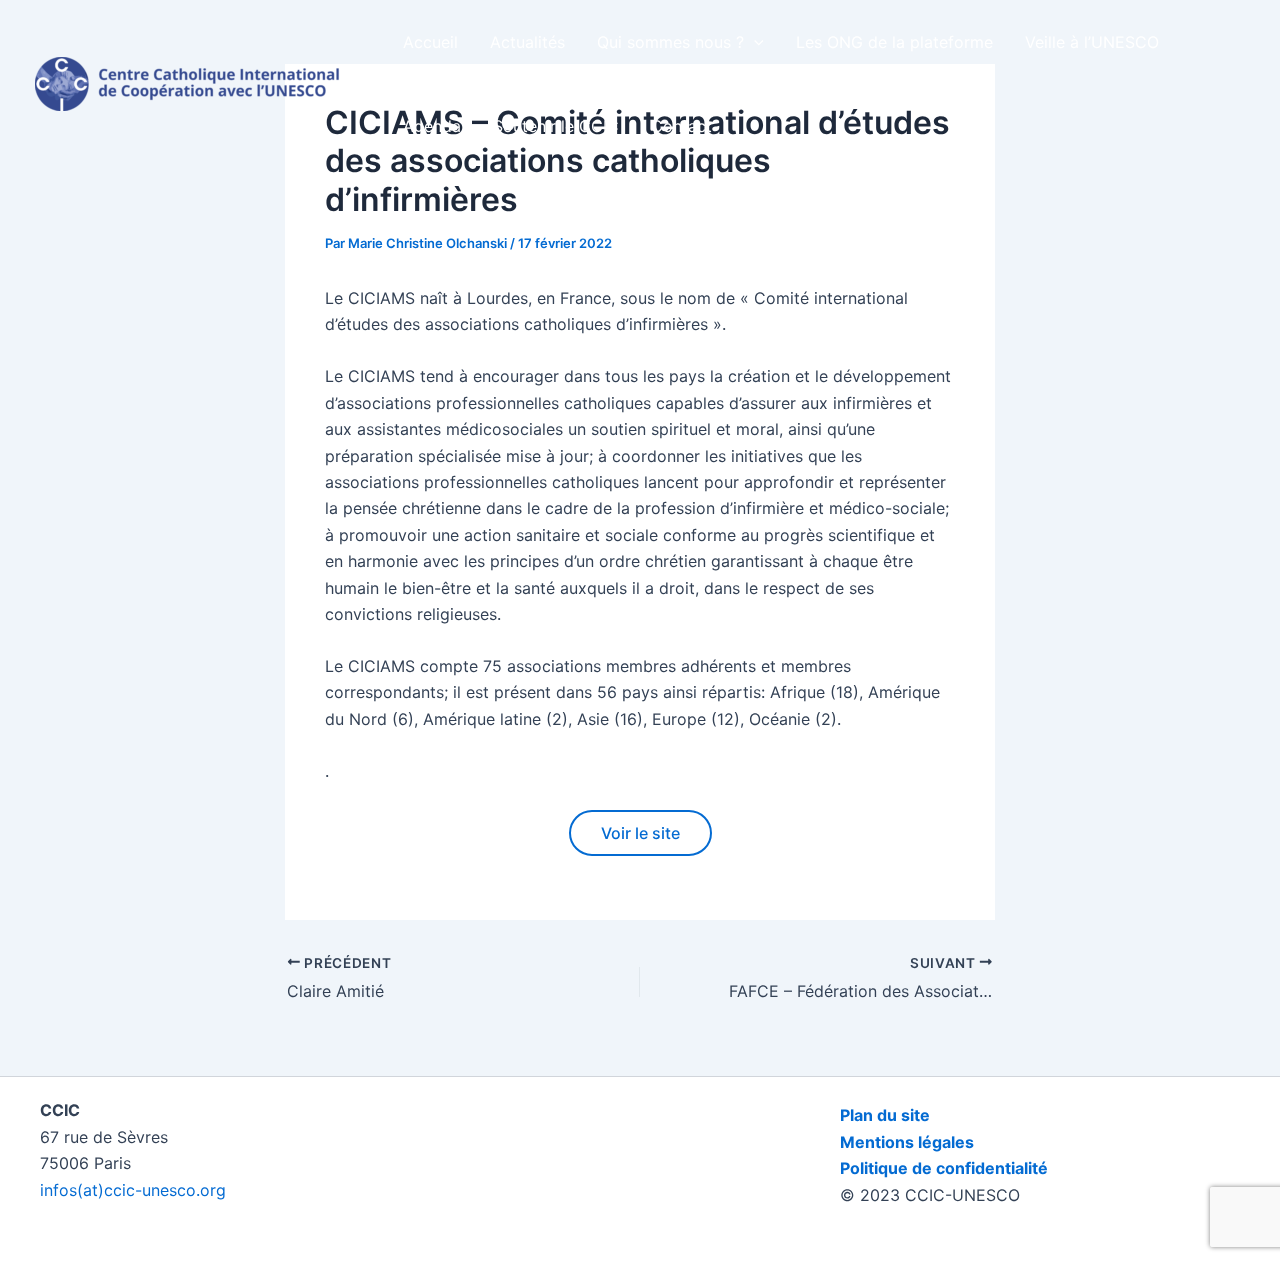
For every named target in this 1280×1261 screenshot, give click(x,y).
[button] (754, 42)
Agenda (432, 126)
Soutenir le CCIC (556, 126)
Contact (681, 126)
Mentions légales (907, 1142)
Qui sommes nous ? (670, 42)
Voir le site (640, 833)
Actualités (527, 42)
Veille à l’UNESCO (1092, 42)
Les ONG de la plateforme (894, 42)
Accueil (430, 42)
